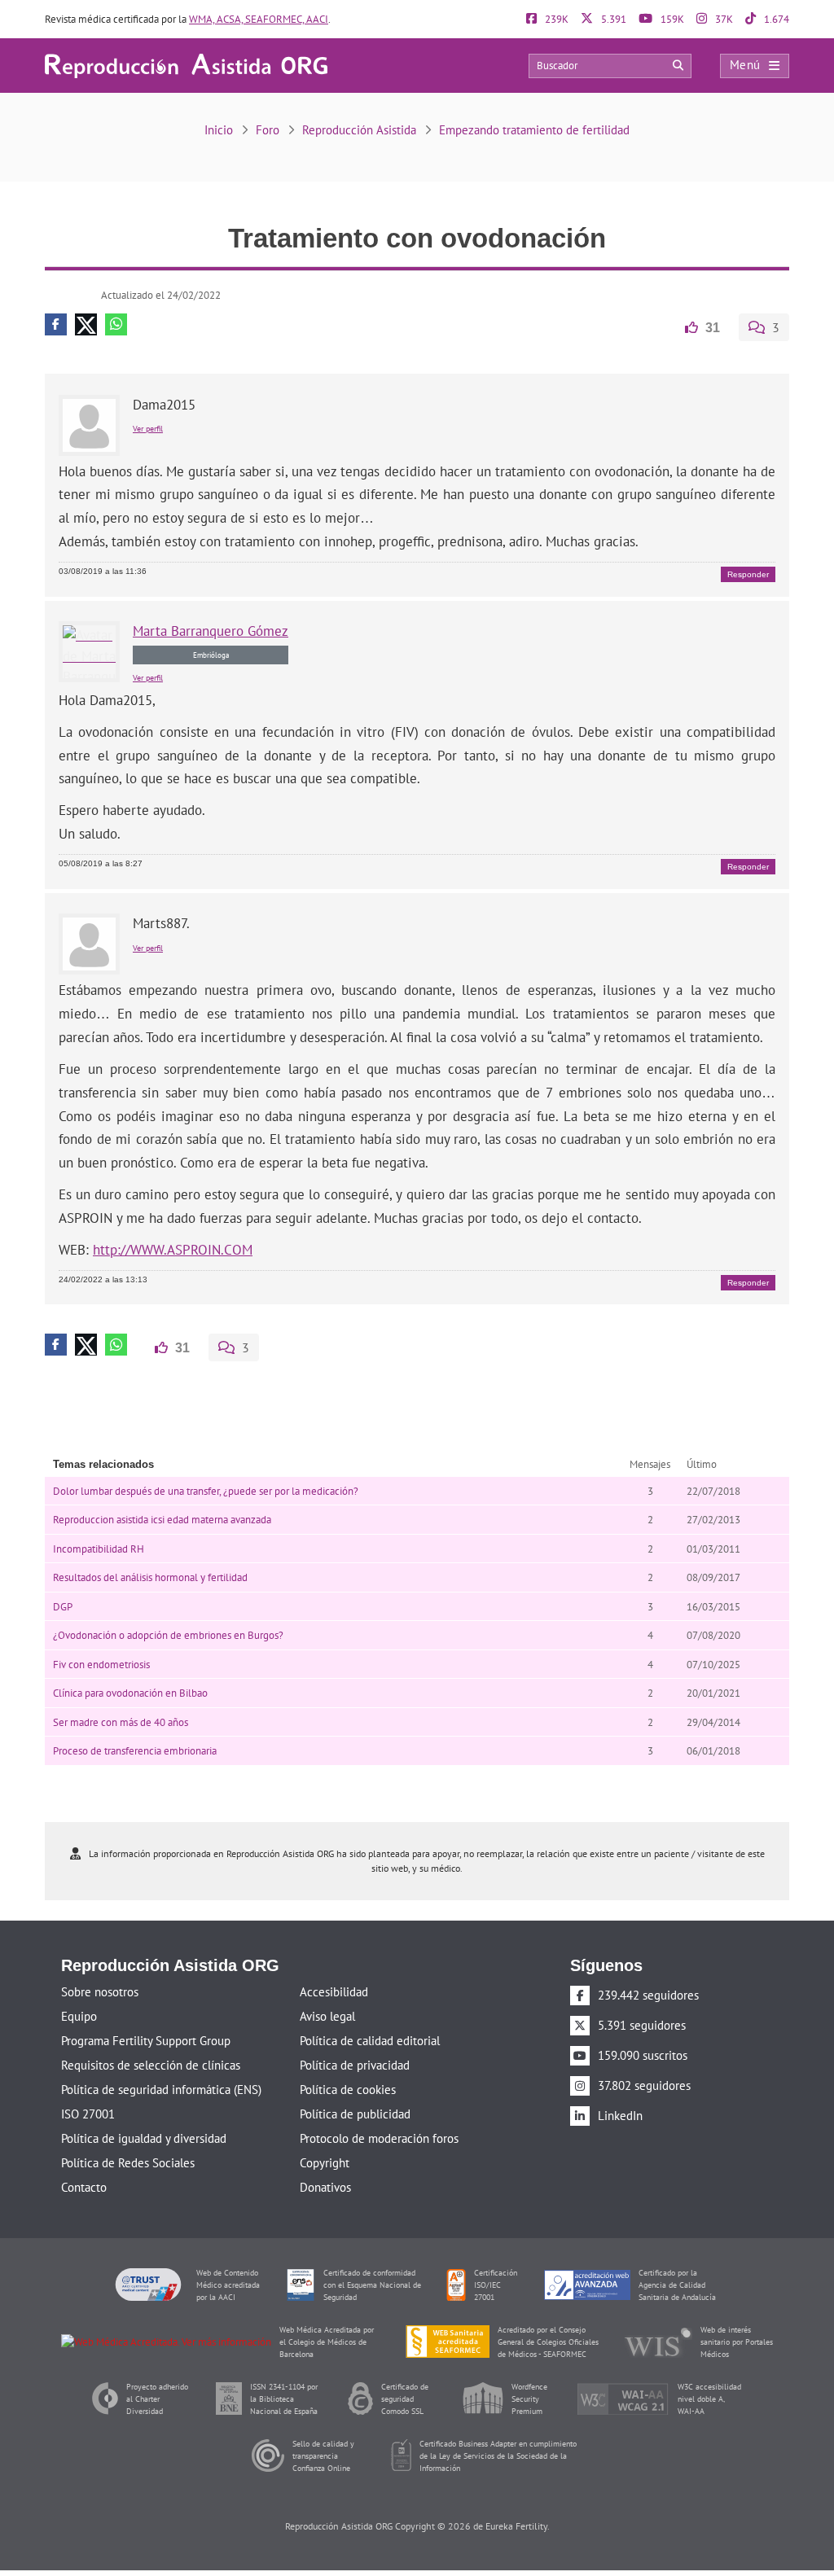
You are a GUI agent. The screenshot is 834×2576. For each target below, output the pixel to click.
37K (723, 19)
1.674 (775, 19)
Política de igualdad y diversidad (144, 2137)
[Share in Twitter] (86, 324)
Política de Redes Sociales (128, 2161)
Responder (748, 574)
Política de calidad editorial (370, 2039)
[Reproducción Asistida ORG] (186, 65)
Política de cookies (348, 2088)
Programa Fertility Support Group (146, 2039)
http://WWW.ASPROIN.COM (173, 1249)
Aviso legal (327, 2015)
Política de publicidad (355, 2112)
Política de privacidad (355, 2063)
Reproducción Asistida (359, 130)
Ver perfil (148, 428)
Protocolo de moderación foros (379, 2137)
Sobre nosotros (100, 1990)
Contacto (84, 2186)
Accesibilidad (334, 1990)
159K (671, 19)
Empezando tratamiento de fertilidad (534, 130)
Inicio (219, 130)
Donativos (325, 2186)
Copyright (325, 2161)
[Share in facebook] (56, 324)
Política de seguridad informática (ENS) (161, 2088)
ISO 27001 (88, 2112)
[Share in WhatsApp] (116, 324)
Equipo (79, 2015)
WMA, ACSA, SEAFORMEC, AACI (259, 19)
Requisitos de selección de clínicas (151, 2063)
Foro (268, 130)
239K (555, 19)
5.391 (612, 19)
